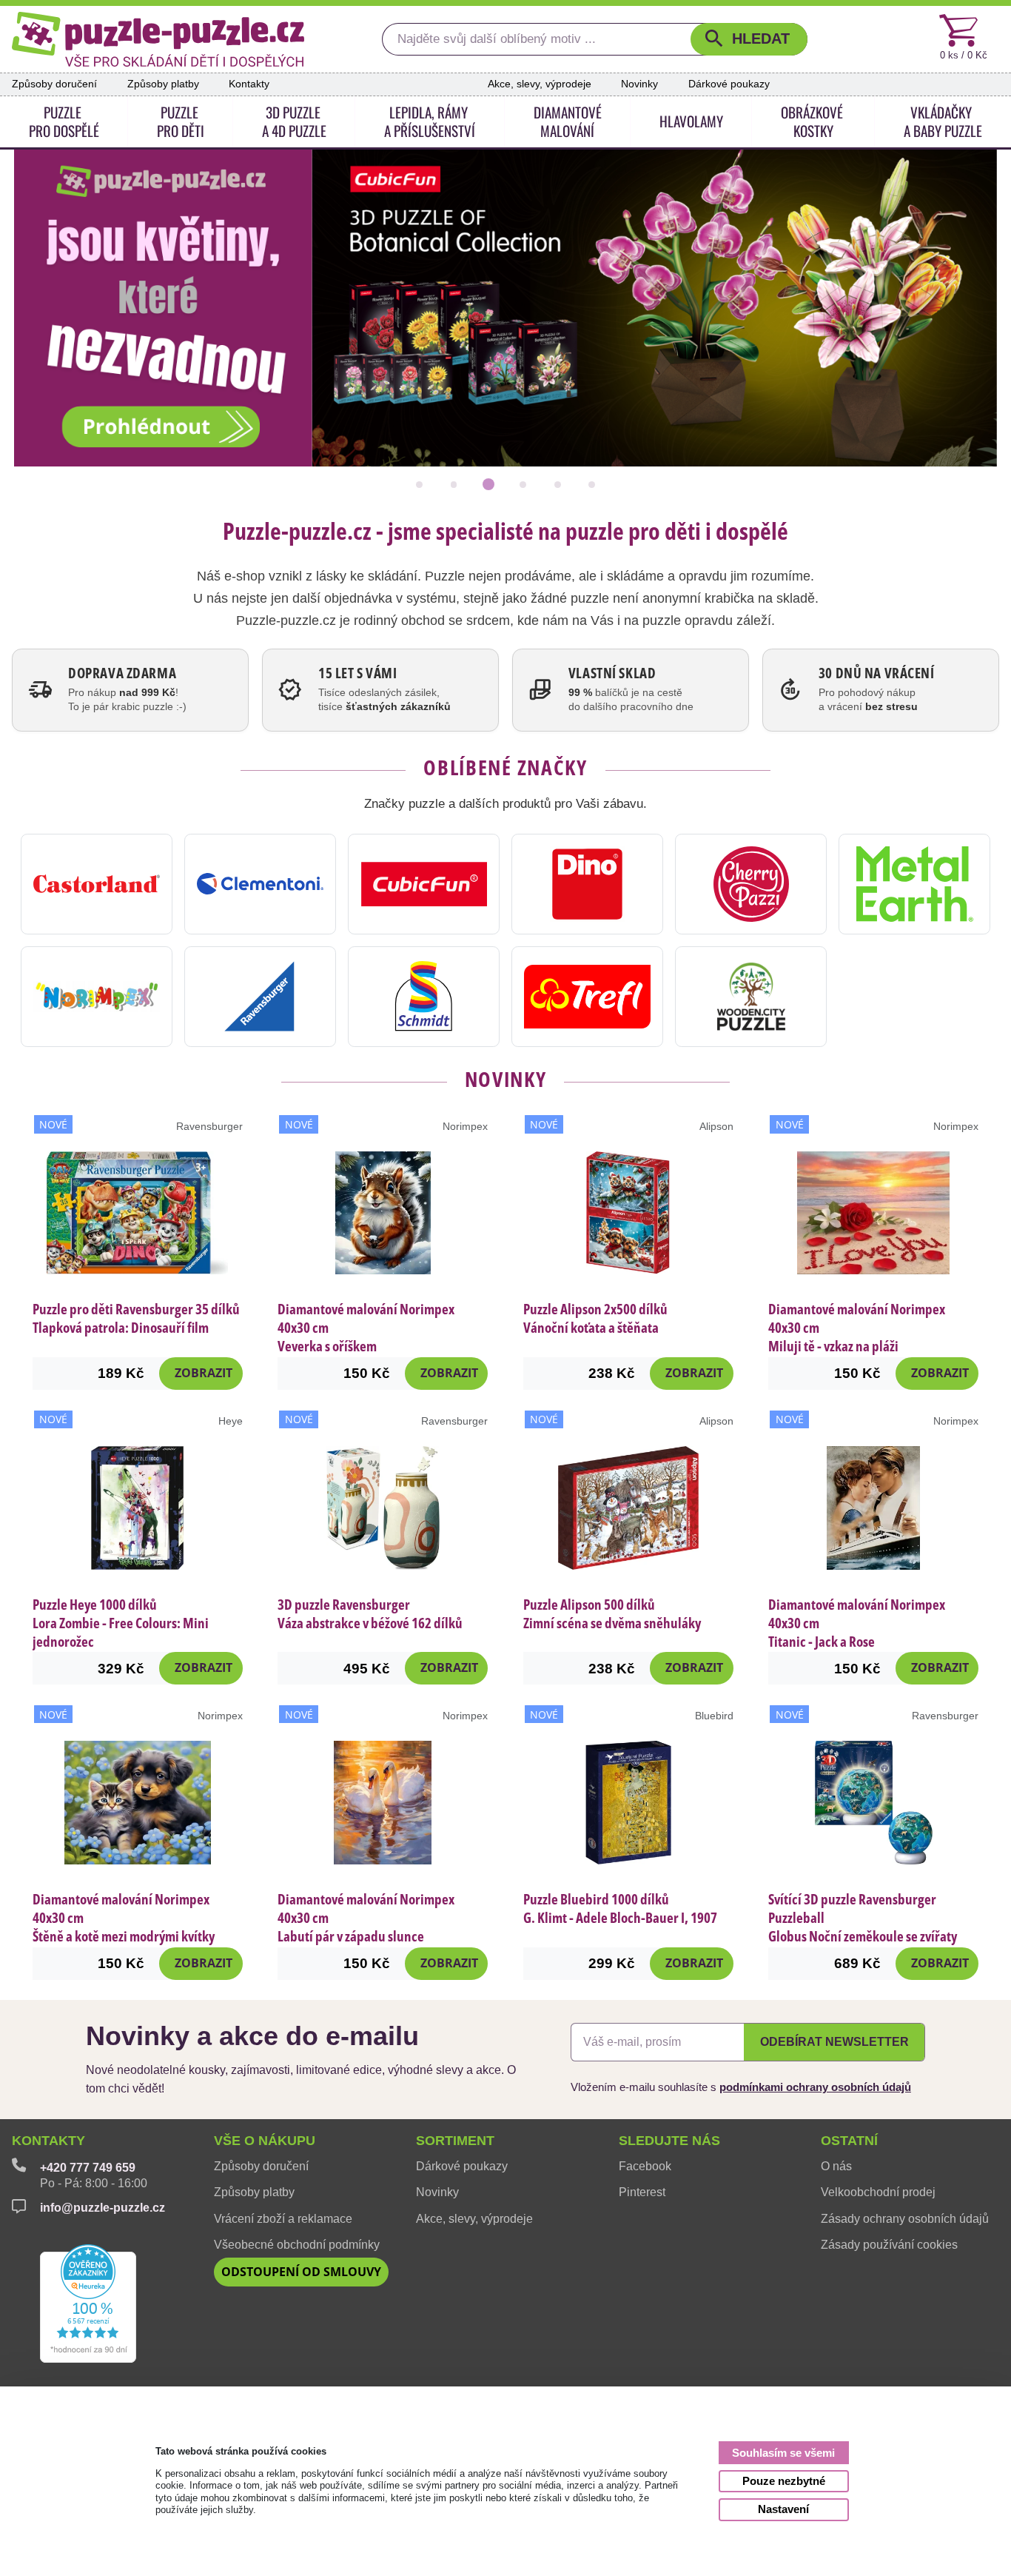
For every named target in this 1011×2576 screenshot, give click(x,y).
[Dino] (587, 884)
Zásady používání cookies (889, 2245)
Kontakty (249, 84)
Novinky (639, 84)
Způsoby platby (163, 84)
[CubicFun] (424, 884)
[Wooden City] (751, 997)
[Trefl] (587, 997)
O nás (836, 2166)
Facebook (645, 2166)
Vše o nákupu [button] (265, 2141)
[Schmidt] (424, 997)
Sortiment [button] (455, 2141)
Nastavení (783, 2509)
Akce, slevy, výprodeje (540, 84)
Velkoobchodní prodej (878, 2192)
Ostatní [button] (849, 2141)
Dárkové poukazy (729, 84)
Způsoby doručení (54, 84)
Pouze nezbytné (784, 2481)
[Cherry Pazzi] (751, 884)
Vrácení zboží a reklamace (283, 2219)
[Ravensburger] (260, 997)
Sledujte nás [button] (669, 2141)
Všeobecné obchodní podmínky (297, 2245)
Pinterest (642, 2192)
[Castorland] (97, 884)
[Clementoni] (260, 884)
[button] (749, 40)
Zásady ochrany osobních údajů (905, 2219)
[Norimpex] (97, 997)
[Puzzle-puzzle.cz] (158, 39)
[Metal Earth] (914, 884)
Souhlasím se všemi (783, 2453)
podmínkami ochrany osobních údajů (815, 2087)
